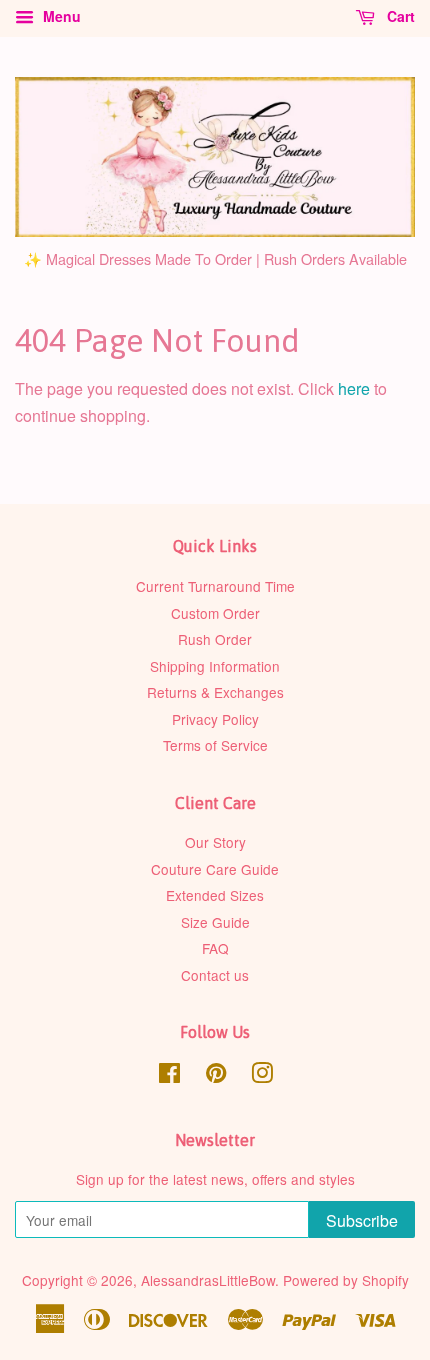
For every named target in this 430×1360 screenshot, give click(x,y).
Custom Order (215, 613)
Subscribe (362, 1220)
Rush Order (215, 639)
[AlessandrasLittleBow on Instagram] (262, 1076)
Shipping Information (215, 666)
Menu (60, 16)
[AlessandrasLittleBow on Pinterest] (216, 1076)
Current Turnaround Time (215, 586)
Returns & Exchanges (215, 692)
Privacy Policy (215, 719)
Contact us (215, 975)
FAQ (215, 948)
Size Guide (215, 922)
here (354, 388)
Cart (399, 16)
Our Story (215, 842)
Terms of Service (215, 745)
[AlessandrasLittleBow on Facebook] (169, 1076)
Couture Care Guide (215, 869)
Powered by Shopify (346, 1280)
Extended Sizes (215, 895)
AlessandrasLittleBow (208, 1280)
